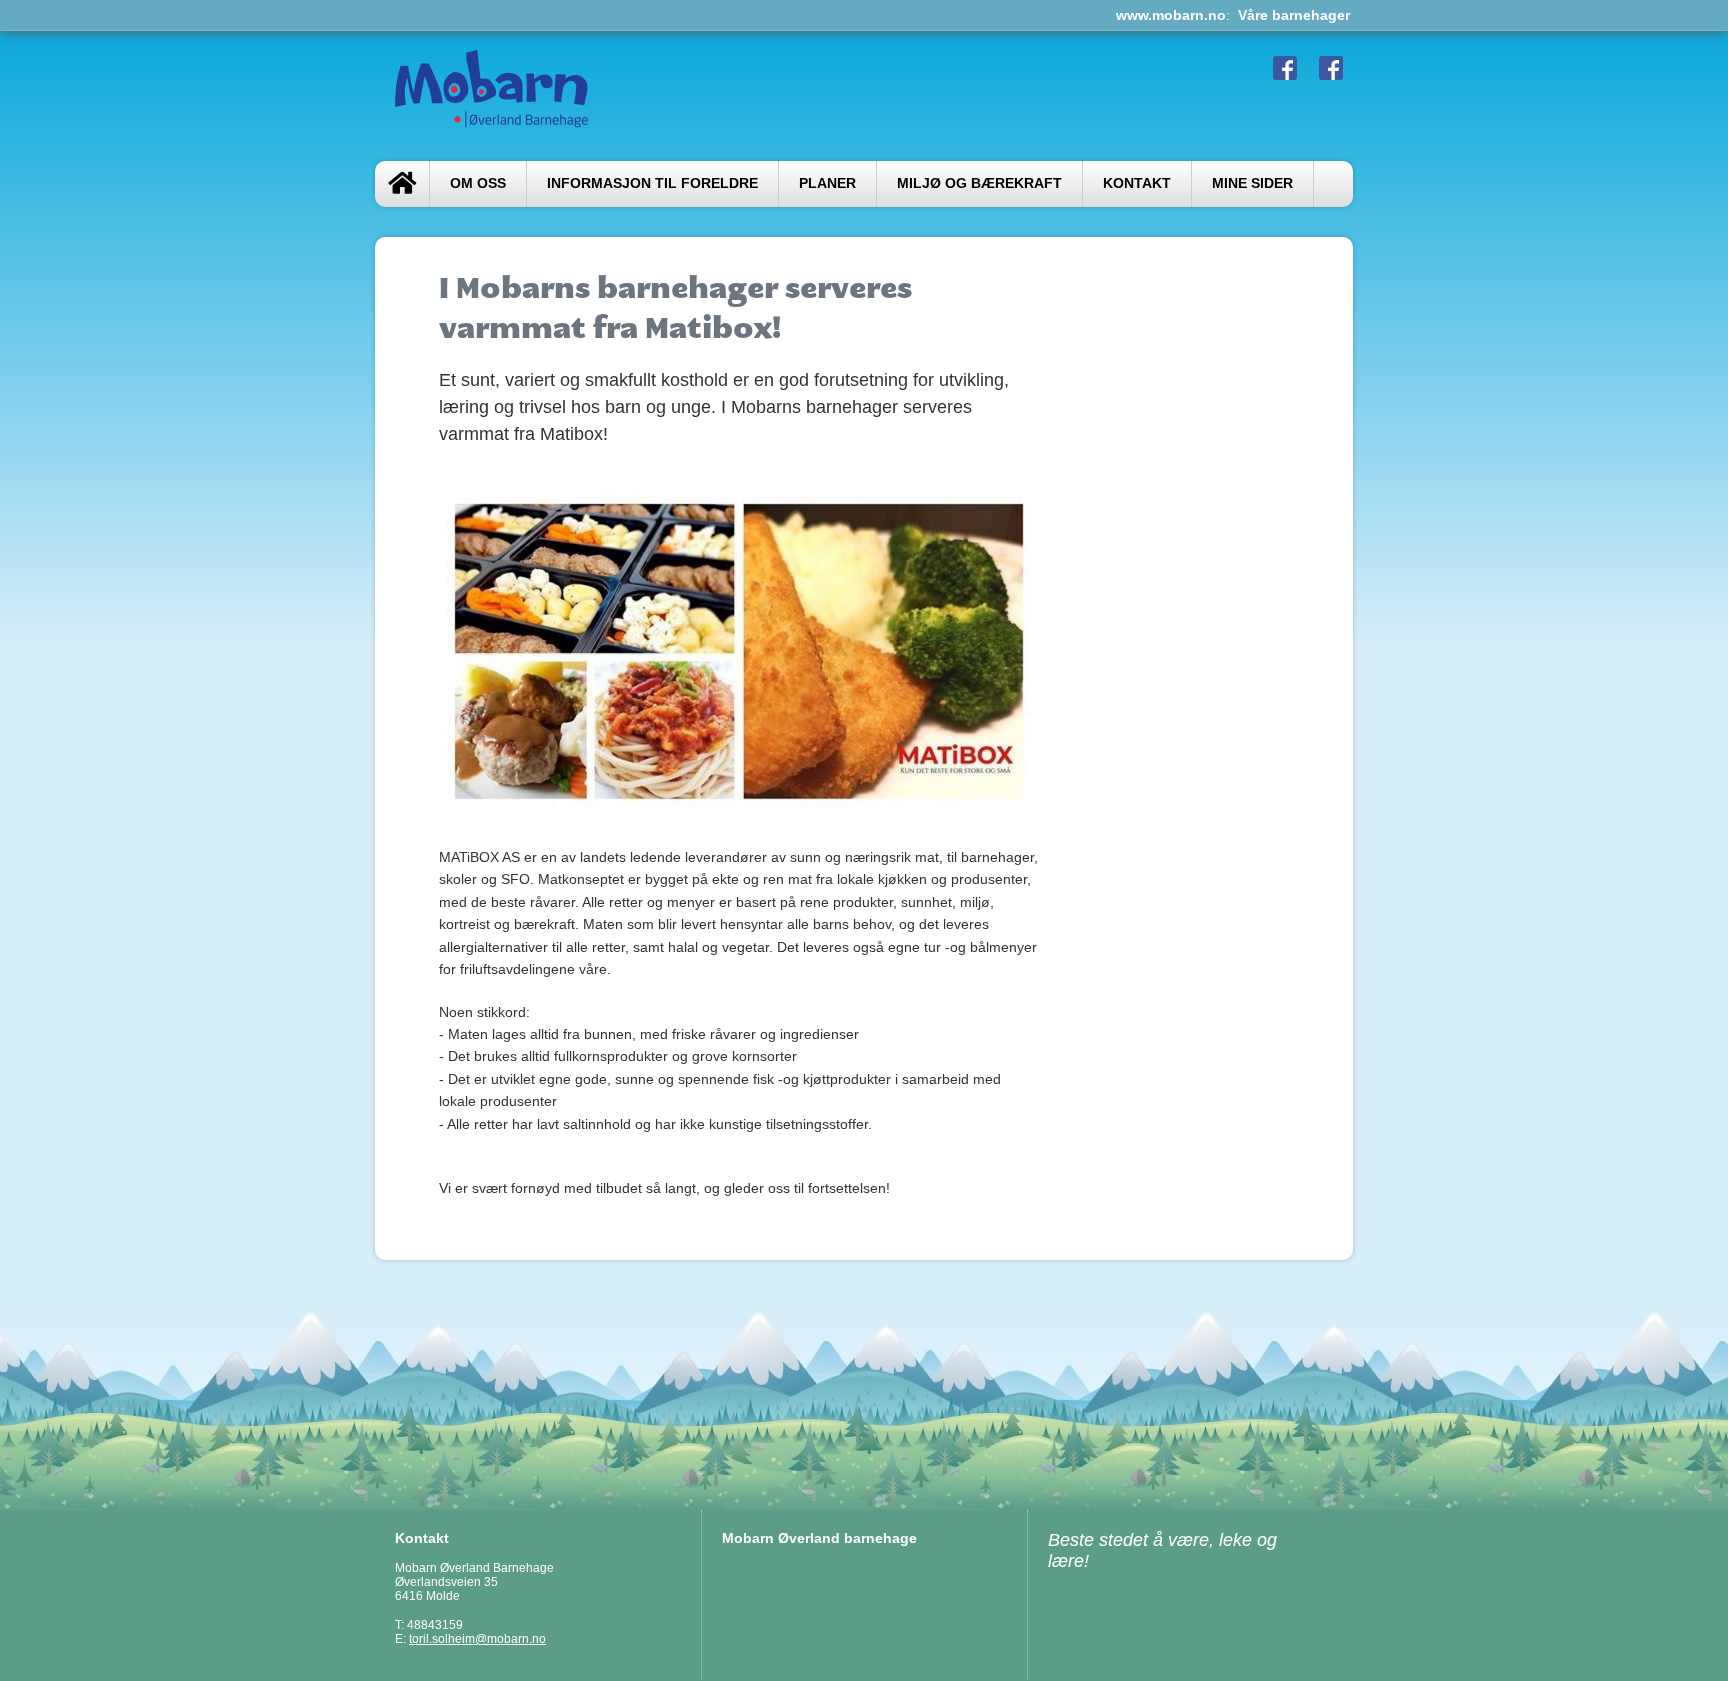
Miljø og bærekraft (979, 183)
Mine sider (1252, 183)
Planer (827, 183)
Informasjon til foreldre (652, 183)
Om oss (478, 183)
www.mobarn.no (1171, 15)
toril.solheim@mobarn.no (477, 1639)
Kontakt (1137, 183)
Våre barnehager (1294, 15)
